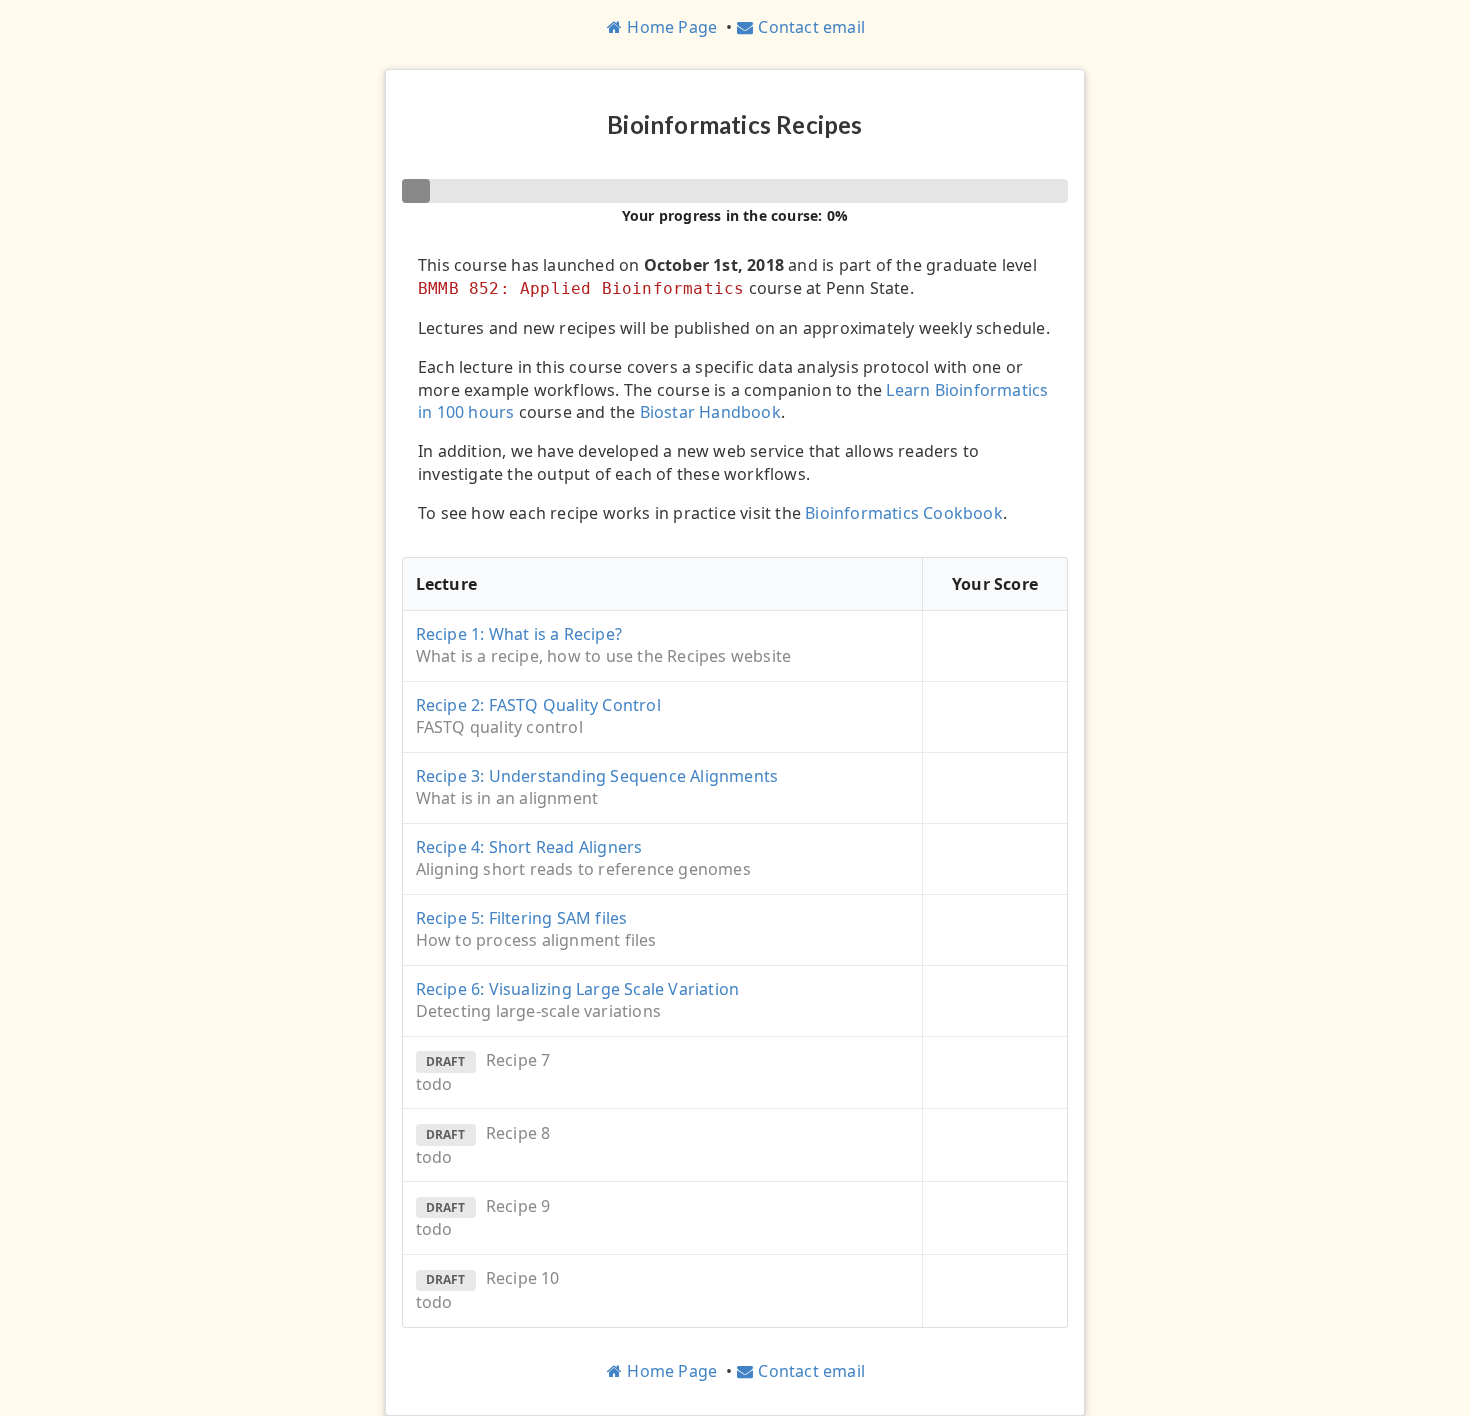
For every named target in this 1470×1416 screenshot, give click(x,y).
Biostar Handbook (710, 412)
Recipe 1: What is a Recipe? (519, 634)
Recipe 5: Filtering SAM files (522, 918)
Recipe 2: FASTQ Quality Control (538, 705)
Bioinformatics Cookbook (904, 513)
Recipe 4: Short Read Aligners (529, 847)
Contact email (811, 27)
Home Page (672, 27)
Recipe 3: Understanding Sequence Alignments (597, 776)
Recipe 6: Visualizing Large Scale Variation (578, 989)
